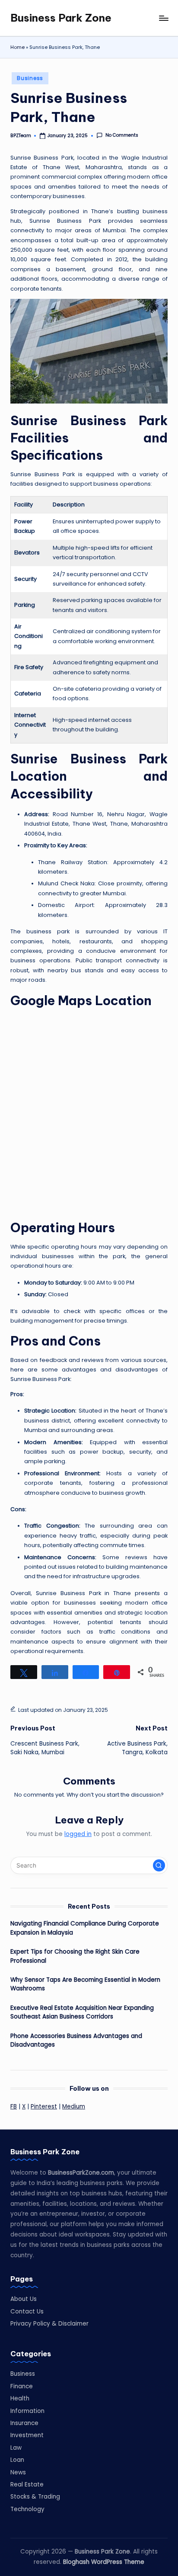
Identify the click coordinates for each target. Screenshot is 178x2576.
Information (27, 2411)
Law (16, 2448)
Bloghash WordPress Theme (104, 2562)
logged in (78, 1834)
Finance (22, 2386)
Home (17, 47)
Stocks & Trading (35, 2497)
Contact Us (27, 2312)
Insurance (24, 2423)
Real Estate (27, 2485)
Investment (27, 2435)
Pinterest (44, 2107)
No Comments (122, 135)
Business (30, 78)
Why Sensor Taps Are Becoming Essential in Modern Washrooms (85, 1984)
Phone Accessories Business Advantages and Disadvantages (76, 2040)
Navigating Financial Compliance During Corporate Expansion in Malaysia (85, 1928)
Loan (17, 2460)
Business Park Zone (61, 18)
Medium (74, 2107)
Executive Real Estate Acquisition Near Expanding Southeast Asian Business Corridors (82, 2012)
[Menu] (163, 18)
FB (14, 2107)
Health (20, 2398)
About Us (24, 2299)
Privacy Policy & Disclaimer (49, 2324)
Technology (27, 2509)
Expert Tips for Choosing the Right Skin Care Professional (75, 1956)
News (18, 2472)
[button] (159, 1865)
